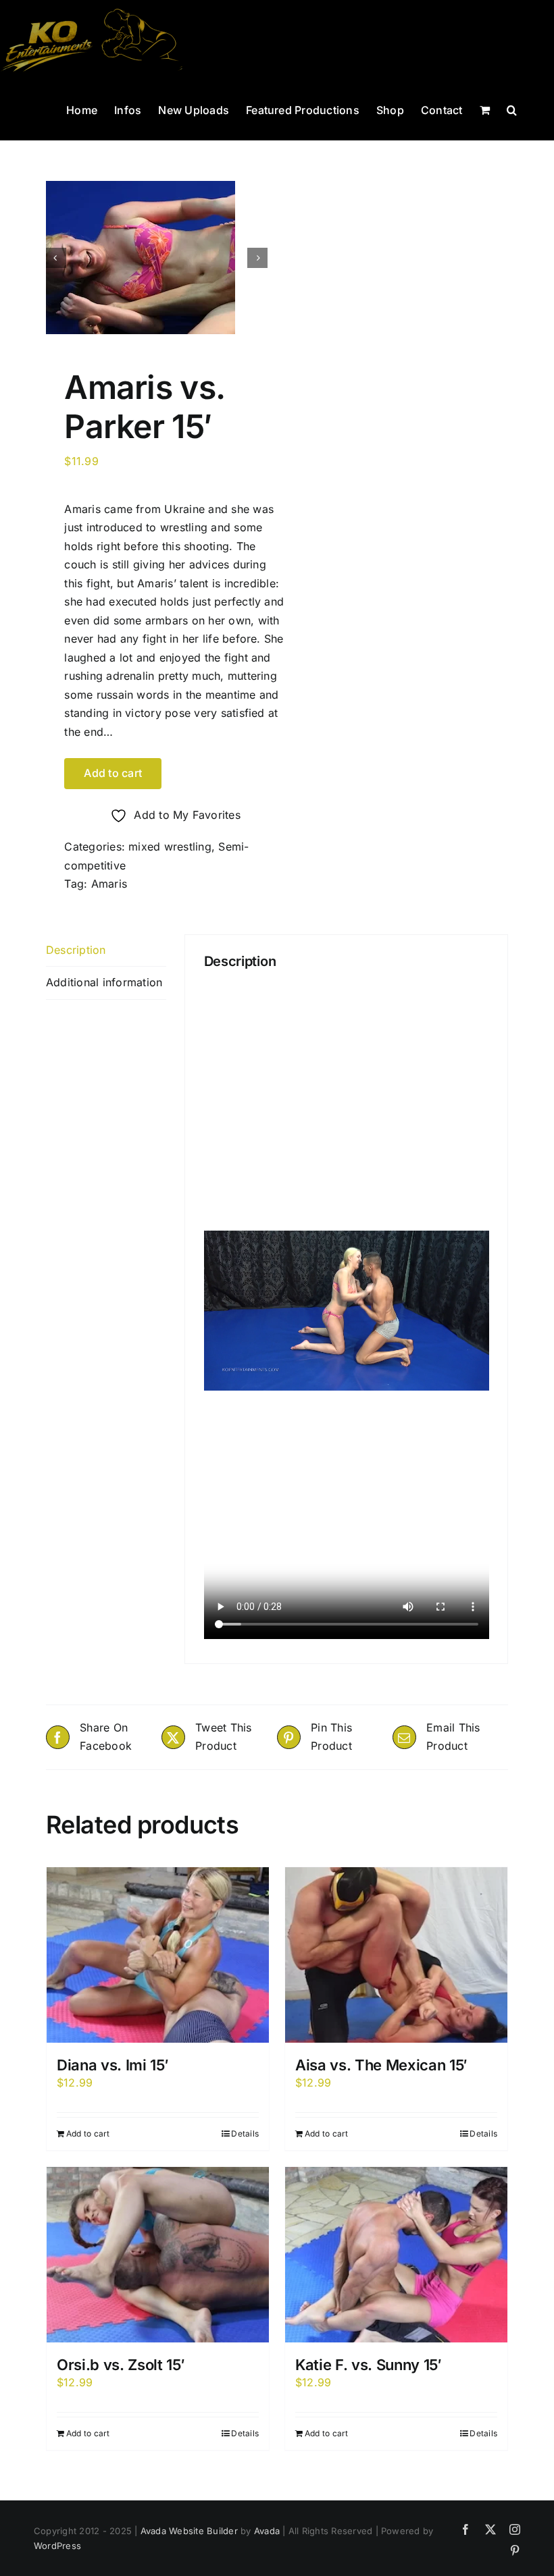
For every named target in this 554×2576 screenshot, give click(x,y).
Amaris (109, 884)
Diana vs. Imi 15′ (112, 2065)
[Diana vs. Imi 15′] (158, 1955)
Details (245, 2134)
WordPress (57, 2546)
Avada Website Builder (189, 2531)
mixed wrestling (170, 847)
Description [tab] (76, 950)
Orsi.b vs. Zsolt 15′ (121, 2365)
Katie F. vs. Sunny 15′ (369, 2365)
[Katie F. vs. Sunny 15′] (396, 2255)
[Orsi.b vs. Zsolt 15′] (158, 2255)
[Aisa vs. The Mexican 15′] (396, 1955)
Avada (267, 2531)
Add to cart (113, 773)
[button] (512, 109)
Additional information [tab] (104, 982)
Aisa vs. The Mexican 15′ (381, 2065)
